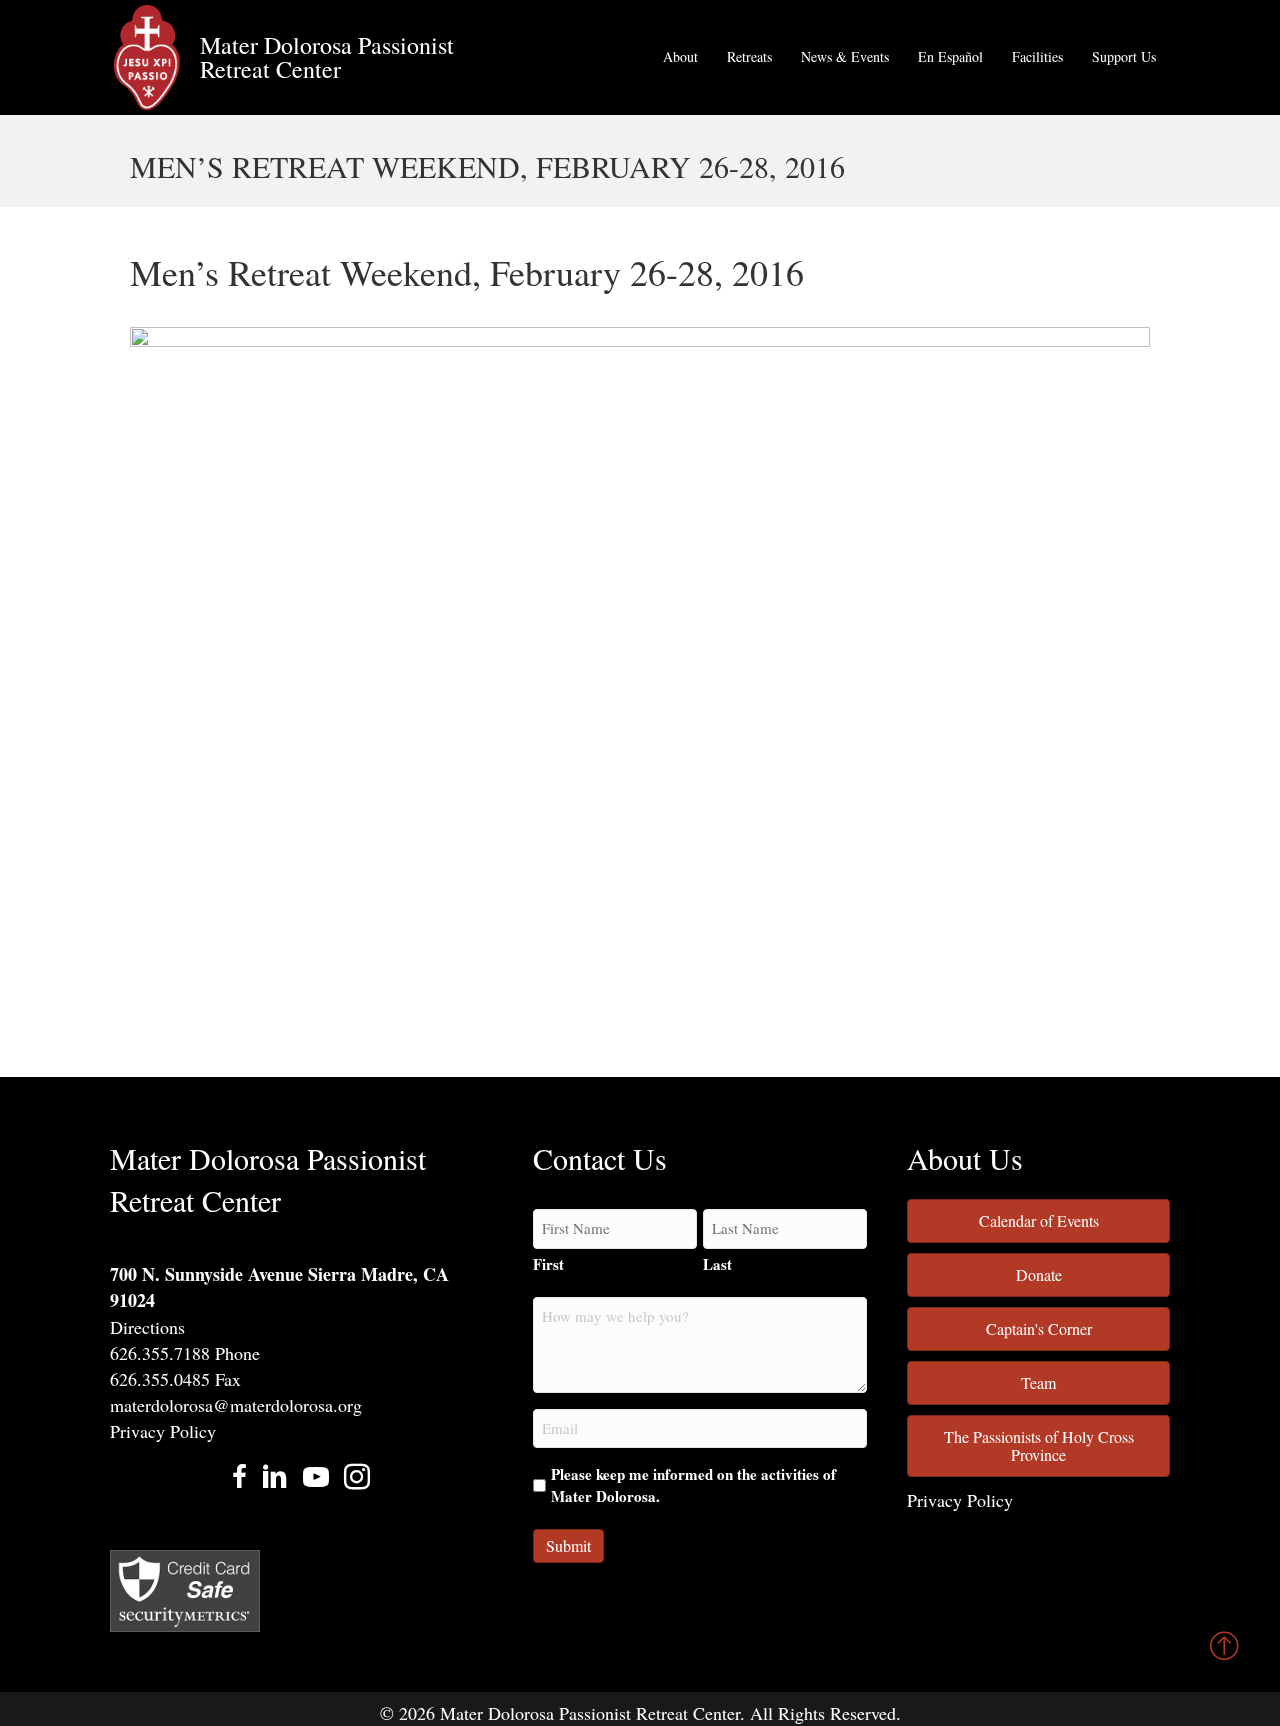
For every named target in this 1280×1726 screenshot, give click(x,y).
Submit (568, 1545)
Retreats (749, 56)
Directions (147, 1327)
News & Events (845, 56)
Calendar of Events (1039, 1220)
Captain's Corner (1039, 1328)
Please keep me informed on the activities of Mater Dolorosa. (693, 1485)
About (680, 56)
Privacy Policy (163, 1431)
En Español (950, 56)
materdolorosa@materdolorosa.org (236, 1405)
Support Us (1124, 56)
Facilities (1037, 56)
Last (717, 1264)
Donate (1039, 1274)
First (548, 1264)
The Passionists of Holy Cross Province (1039, 1445)
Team (1038, 1382)
